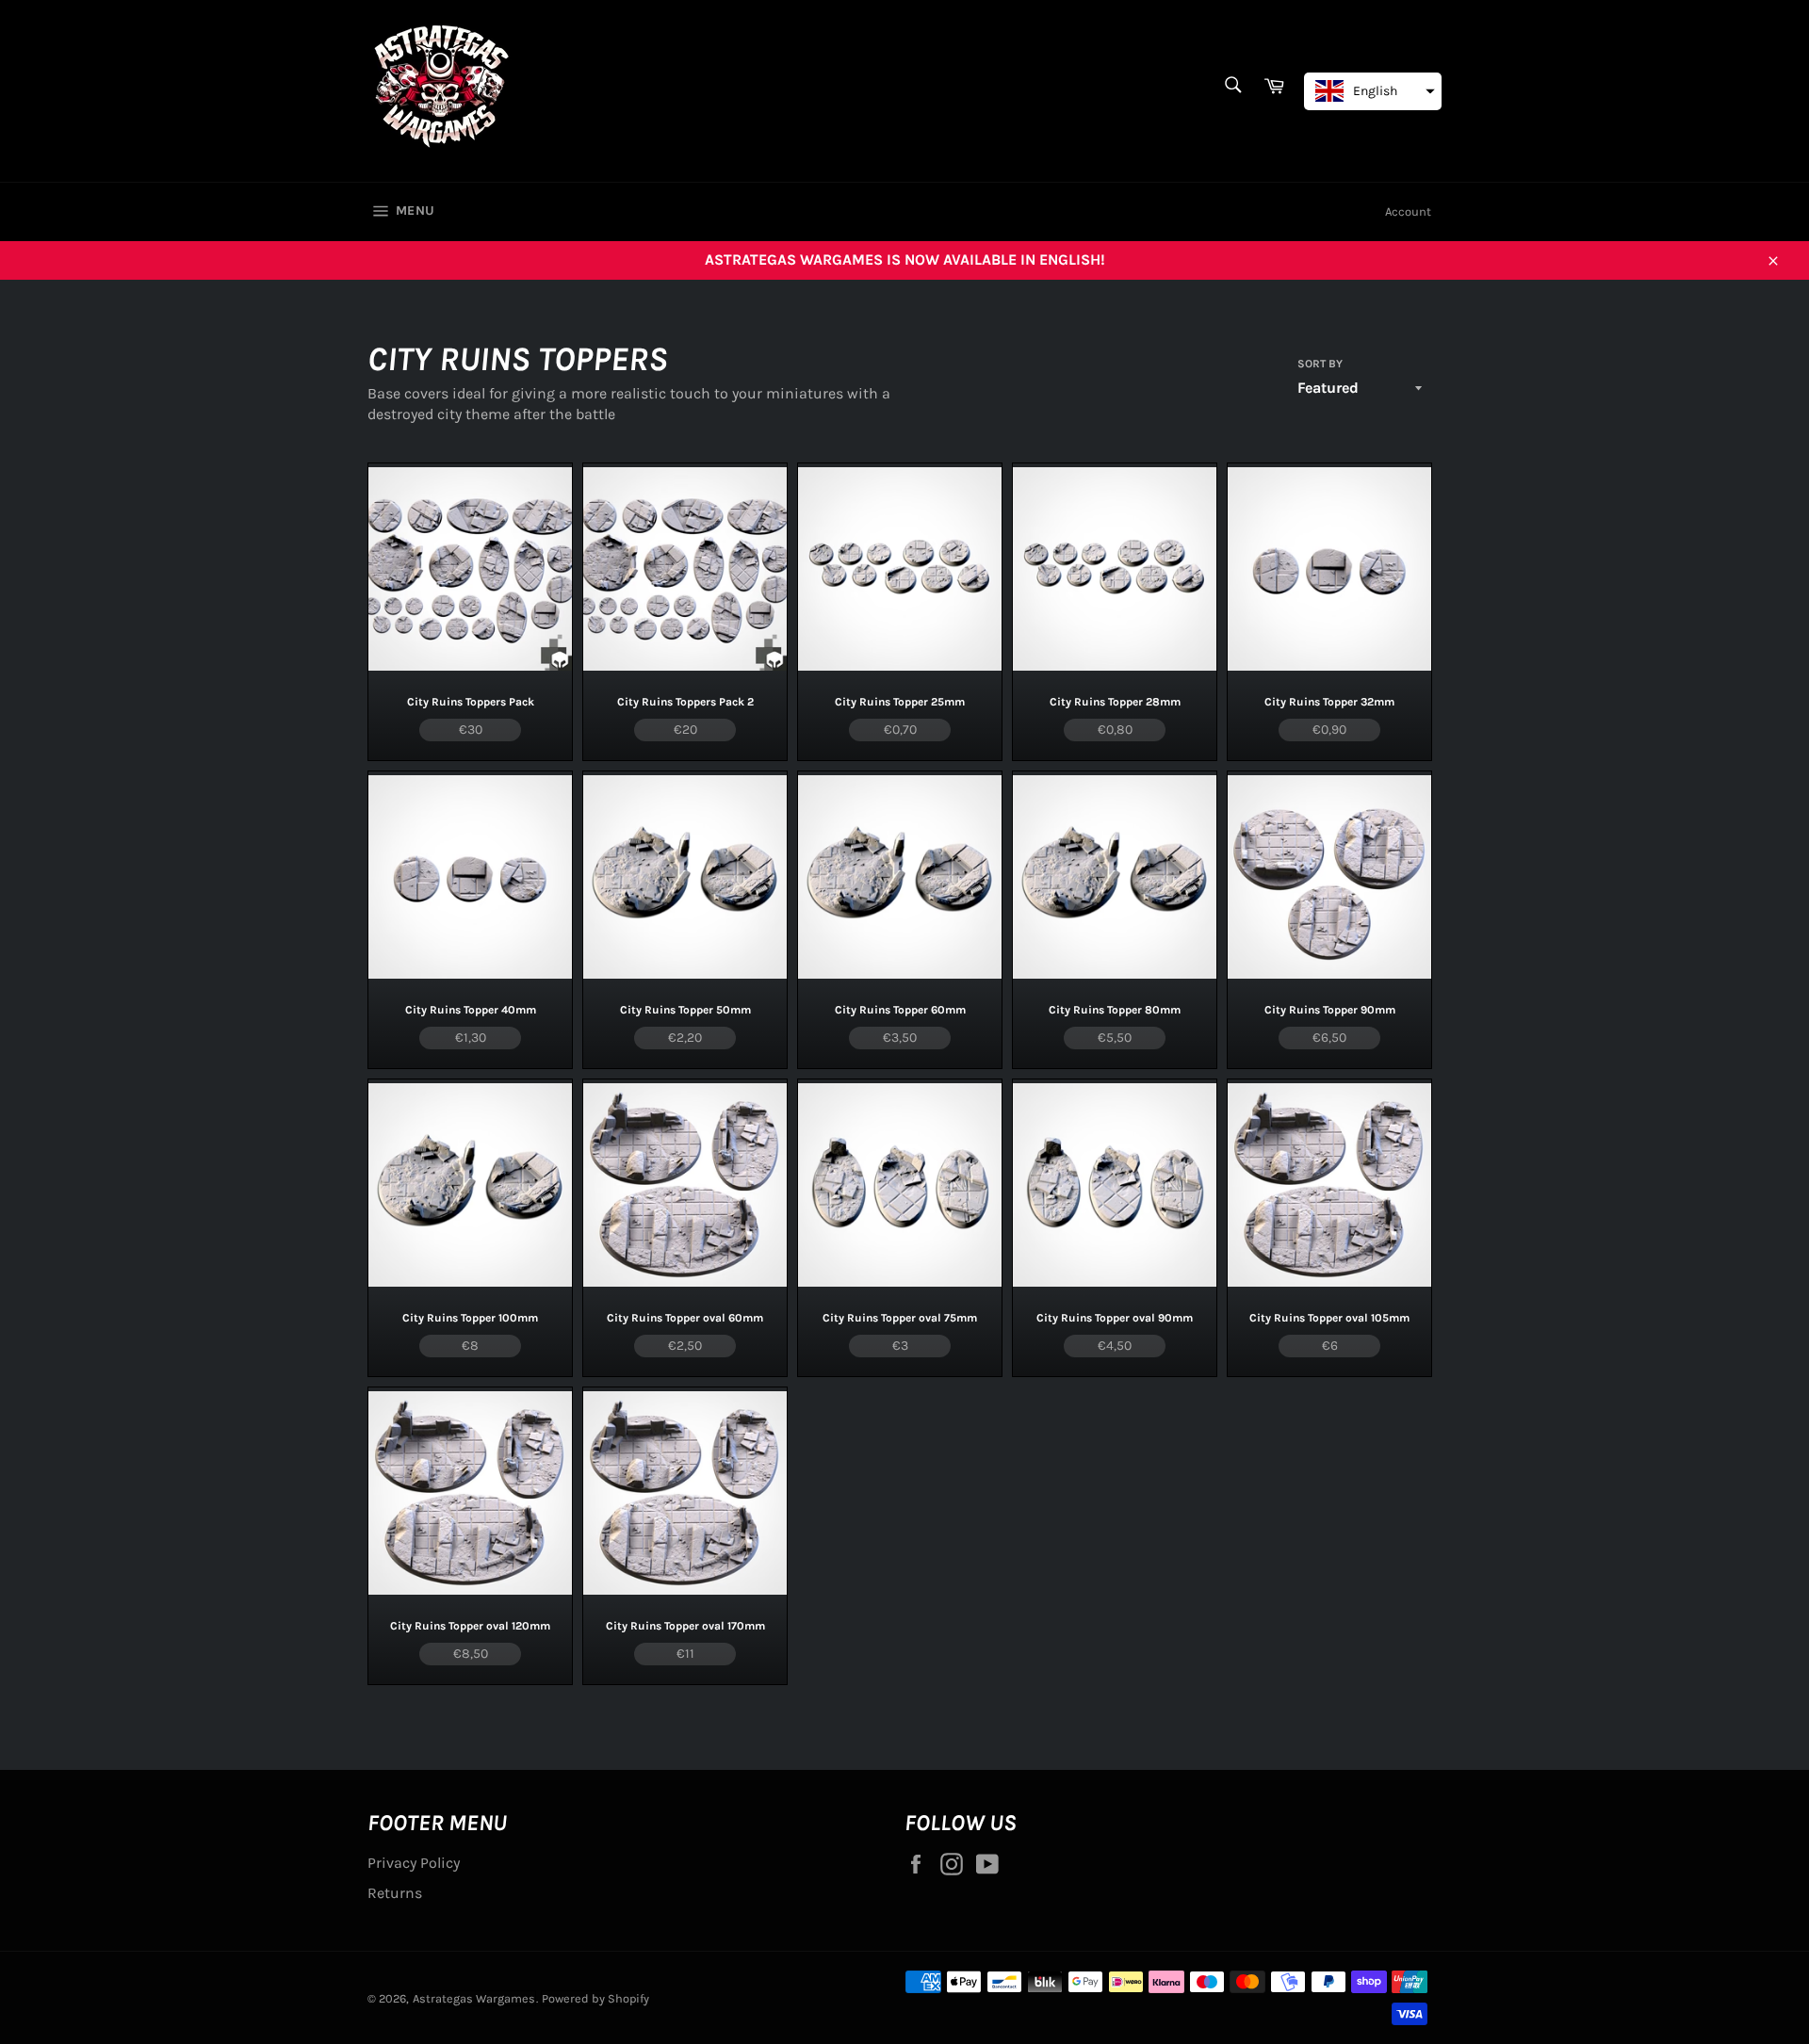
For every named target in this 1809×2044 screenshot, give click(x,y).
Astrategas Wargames (474, 1998)
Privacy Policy (414, 1863)
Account (1408, 211)
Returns (395, 1893)
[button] (1373, 91)
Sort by (1320, 364)
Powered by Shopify (595, 1998)
